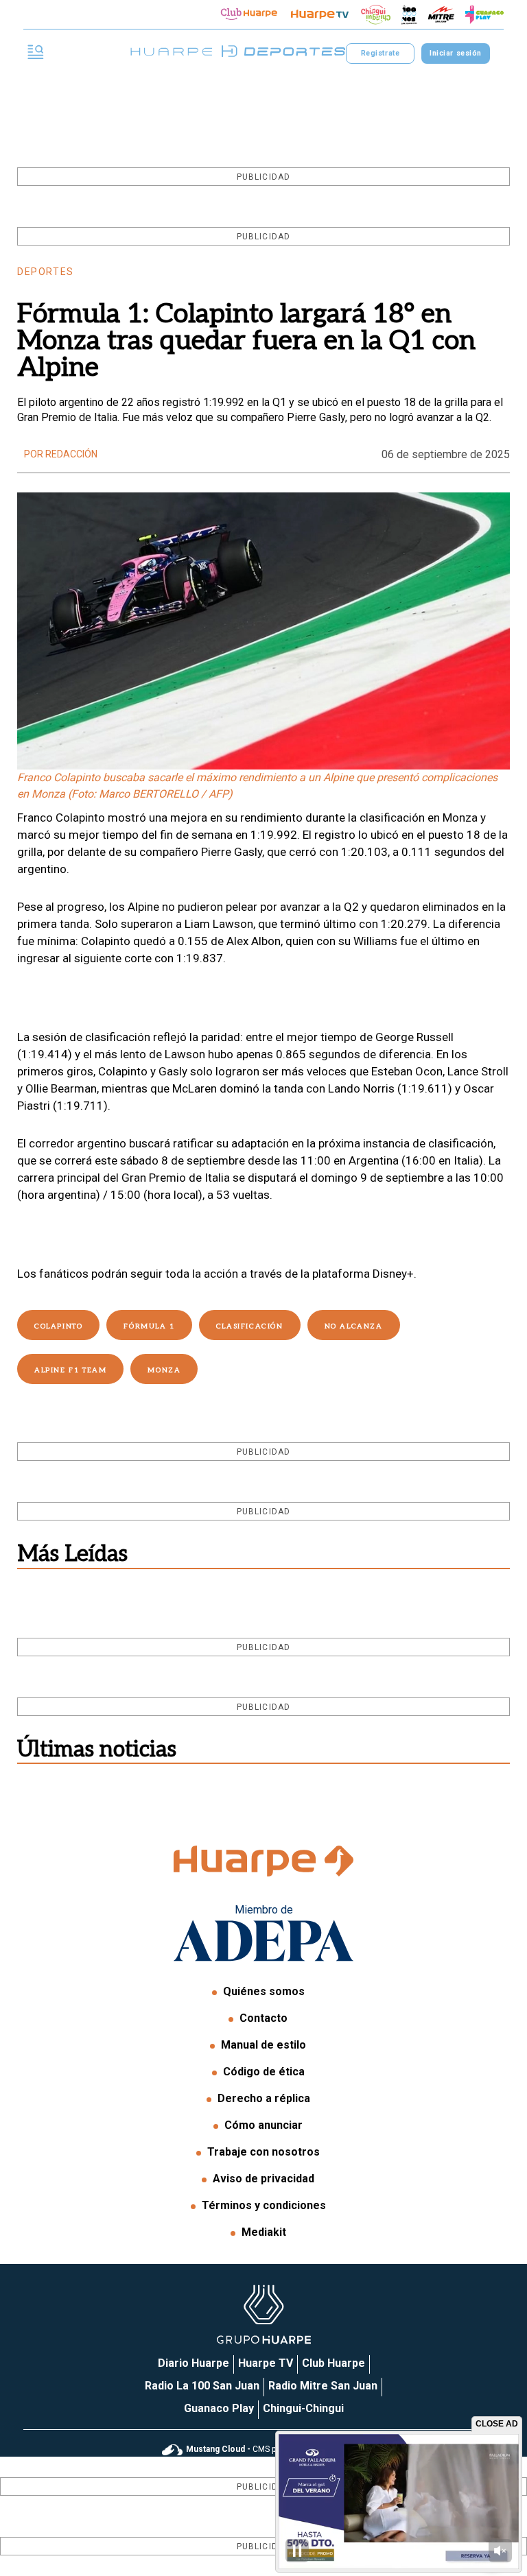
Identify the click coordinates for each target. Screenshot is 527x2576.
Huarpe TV (266, 2363)
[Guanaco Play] (484, 14)
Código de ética (264, 2072)
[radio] (441, 14)
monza (164, 1370)
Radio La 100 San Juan (202, 2386)
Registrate (380, 53)
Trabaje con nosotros (263, 2152)
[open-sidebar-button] (36, 53)
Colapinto (58, 1326)
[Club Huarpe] (249, 14)
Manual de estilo (263, 2045)
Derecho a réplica (264, 2098)
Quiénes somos (264, 1991)
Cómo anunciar (263, 2125)
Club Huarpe (333, 2363)
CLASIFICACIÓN (250, 1326)
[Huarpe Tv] (320, 14)
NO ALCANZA (354, 1326)
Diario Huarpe (194, 2363)
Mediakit (264, 2232)
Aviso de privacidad (263, 2179)
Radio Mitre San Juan (323, 2386)
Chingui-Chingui (303, 2408)
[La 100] (409, 15)
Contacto (263, 2018)
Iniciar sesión (455, 53)
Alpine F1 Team (70, 1370)
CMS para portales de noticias (276, 2449)
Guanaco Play (219, 2408)
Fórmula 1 (149, 1326)
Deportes (46, 272)
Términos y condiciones (264, 2205)
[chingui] (376, 15)
